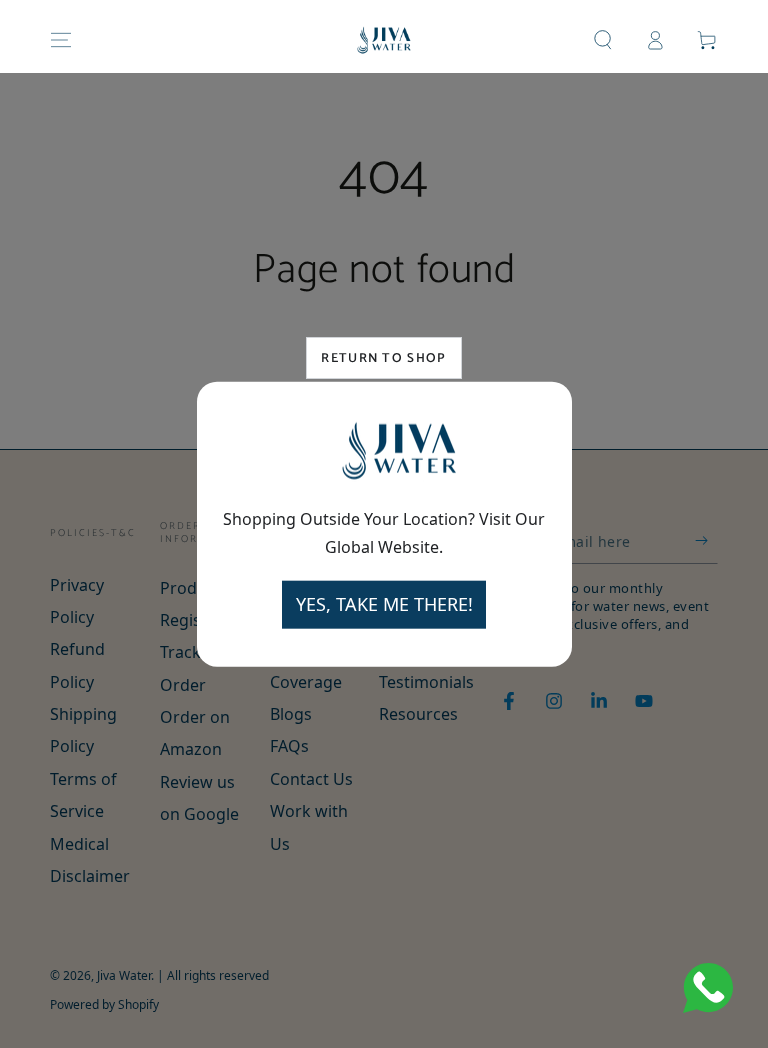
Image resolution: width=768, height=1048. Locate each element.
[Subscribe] (706, 541)
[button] (603, 40)
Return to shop (383, 358)
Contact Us (311, 779)
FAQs (289, 746)
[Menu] (61, 40)
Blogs (291, 714)
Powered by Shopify (104, 1005)
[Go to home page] (384, 40)
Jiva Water (124, 975)
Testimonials (426, 682)
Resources (418, 714)
